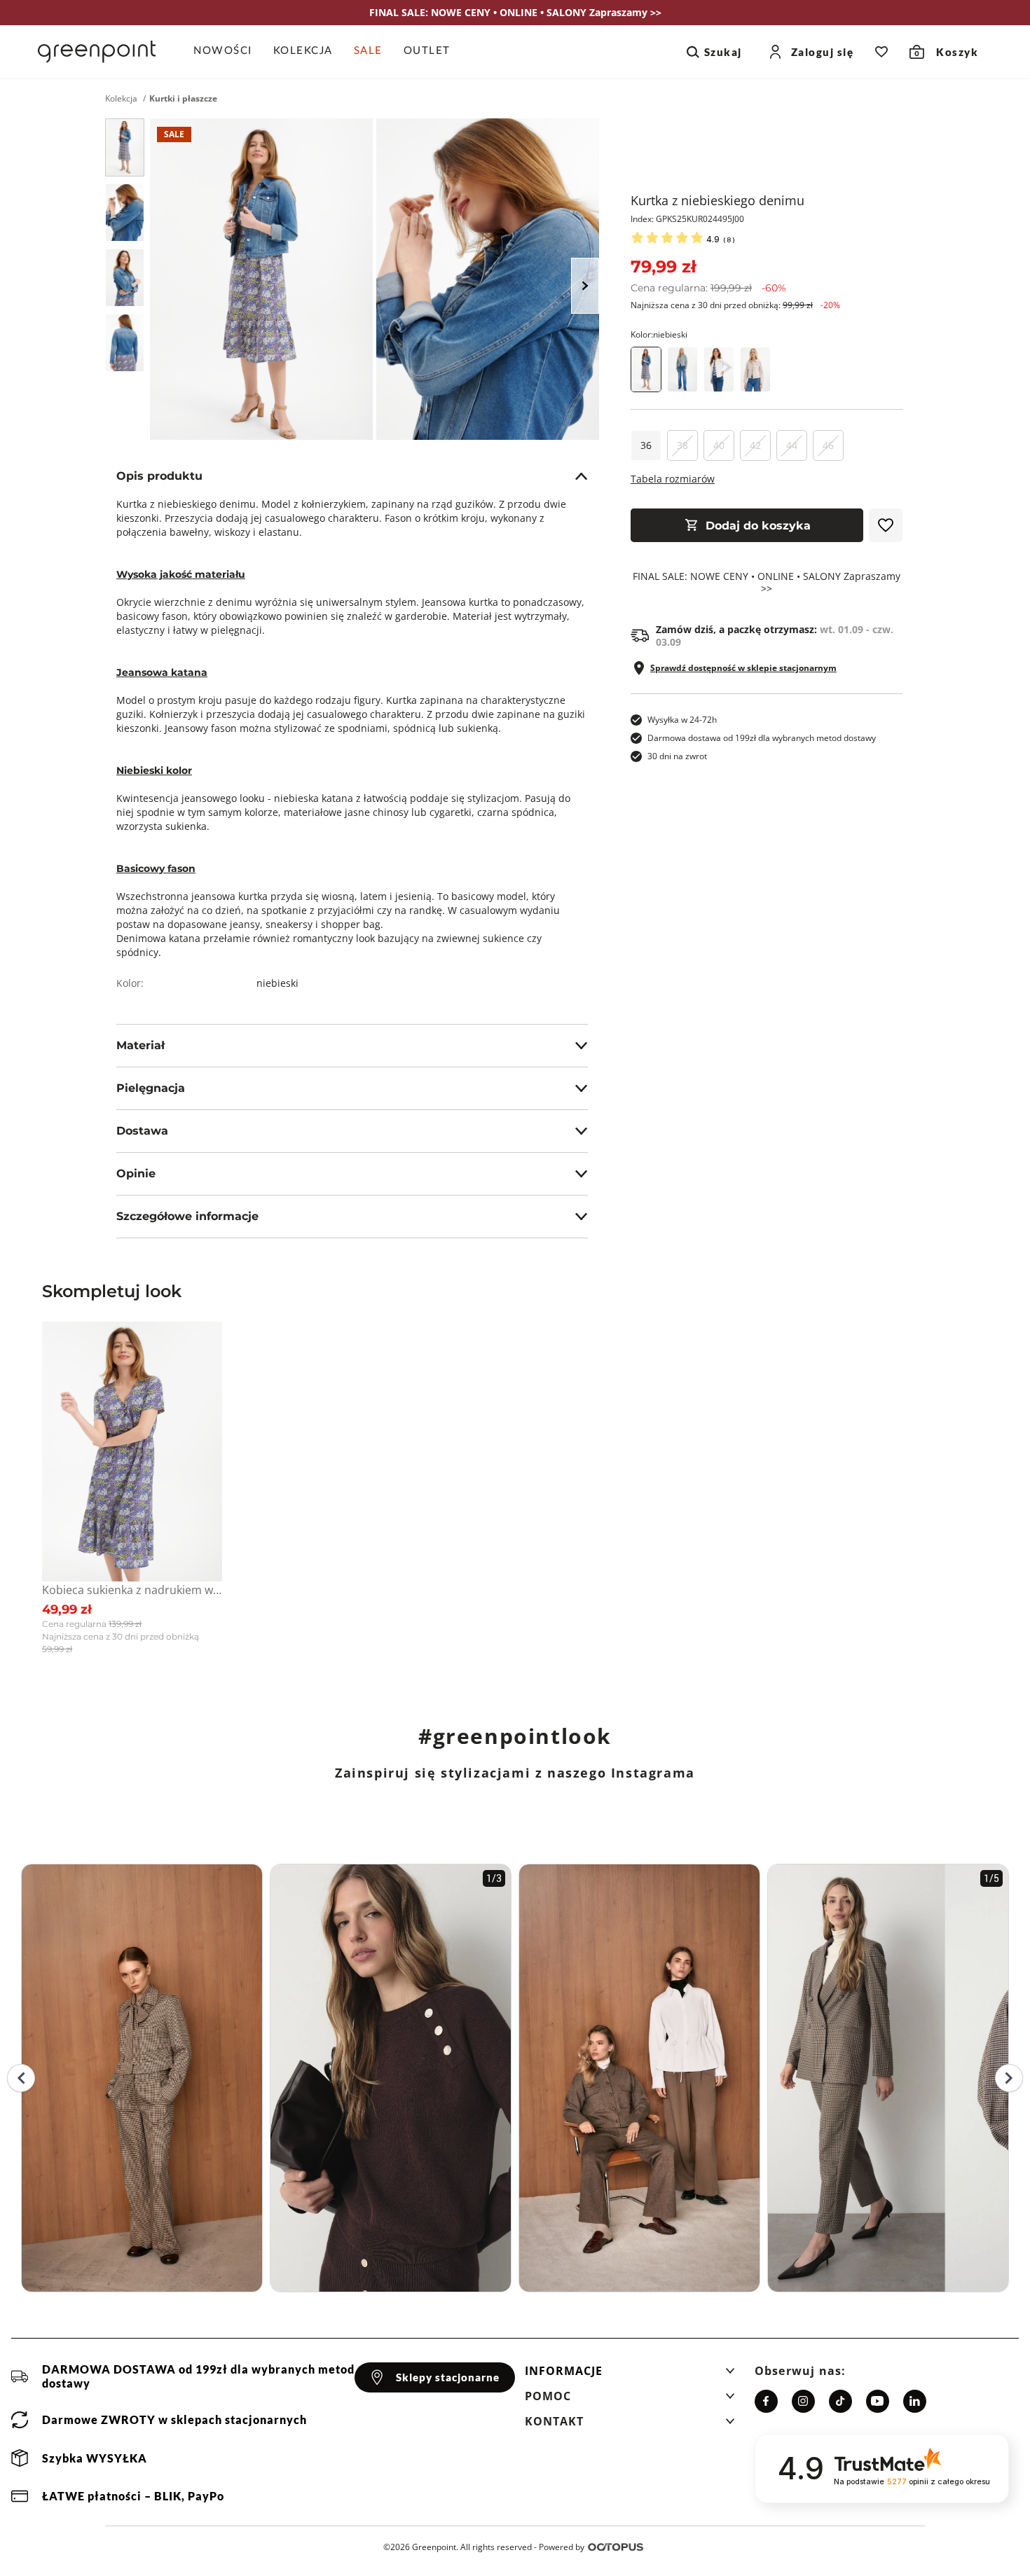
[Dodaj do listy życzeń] (886, 525)
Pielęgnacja (151, 1088)
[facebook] (766, 2401)
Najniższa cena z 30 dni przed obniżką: (735, 305)
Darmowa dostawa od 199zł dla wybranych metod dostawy (762, 738)
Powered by (562, 2547)
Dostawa (142, 1131)
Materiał (140, 1045)
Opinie (136, 1173)
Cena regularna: (708, 288)
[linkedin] (915, 2401)
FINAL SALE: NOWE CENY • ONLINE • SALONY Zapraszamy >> (767, 583)
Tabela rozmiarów (673, 479)
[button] (630, 2375)
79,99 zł (663, 266)
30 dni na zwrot (677, 756)
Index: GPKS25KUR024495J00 (687, 219)
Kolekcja (121, 99)
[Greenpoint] (97, 52)
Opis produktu (159, 476)
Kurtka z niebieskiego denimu (717, 200)
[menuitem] (228, 52)
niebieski (277, 983)
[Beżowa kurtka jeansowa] (755, 369)
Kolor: (659, 334)
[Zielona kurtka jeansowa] (682, 369)
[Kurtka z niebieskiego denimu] (125, 147)
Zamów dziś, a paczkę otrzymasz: (775, 636)
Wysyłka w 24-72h (682, 720)
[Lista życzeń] (881, 52)
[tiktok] (840, 2401)
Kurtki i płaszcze (183, 99)
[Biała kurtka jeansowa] (719, 369)
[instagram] (803, 2401)
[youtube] (878, 2401)
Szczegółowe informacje (187, 1216)
